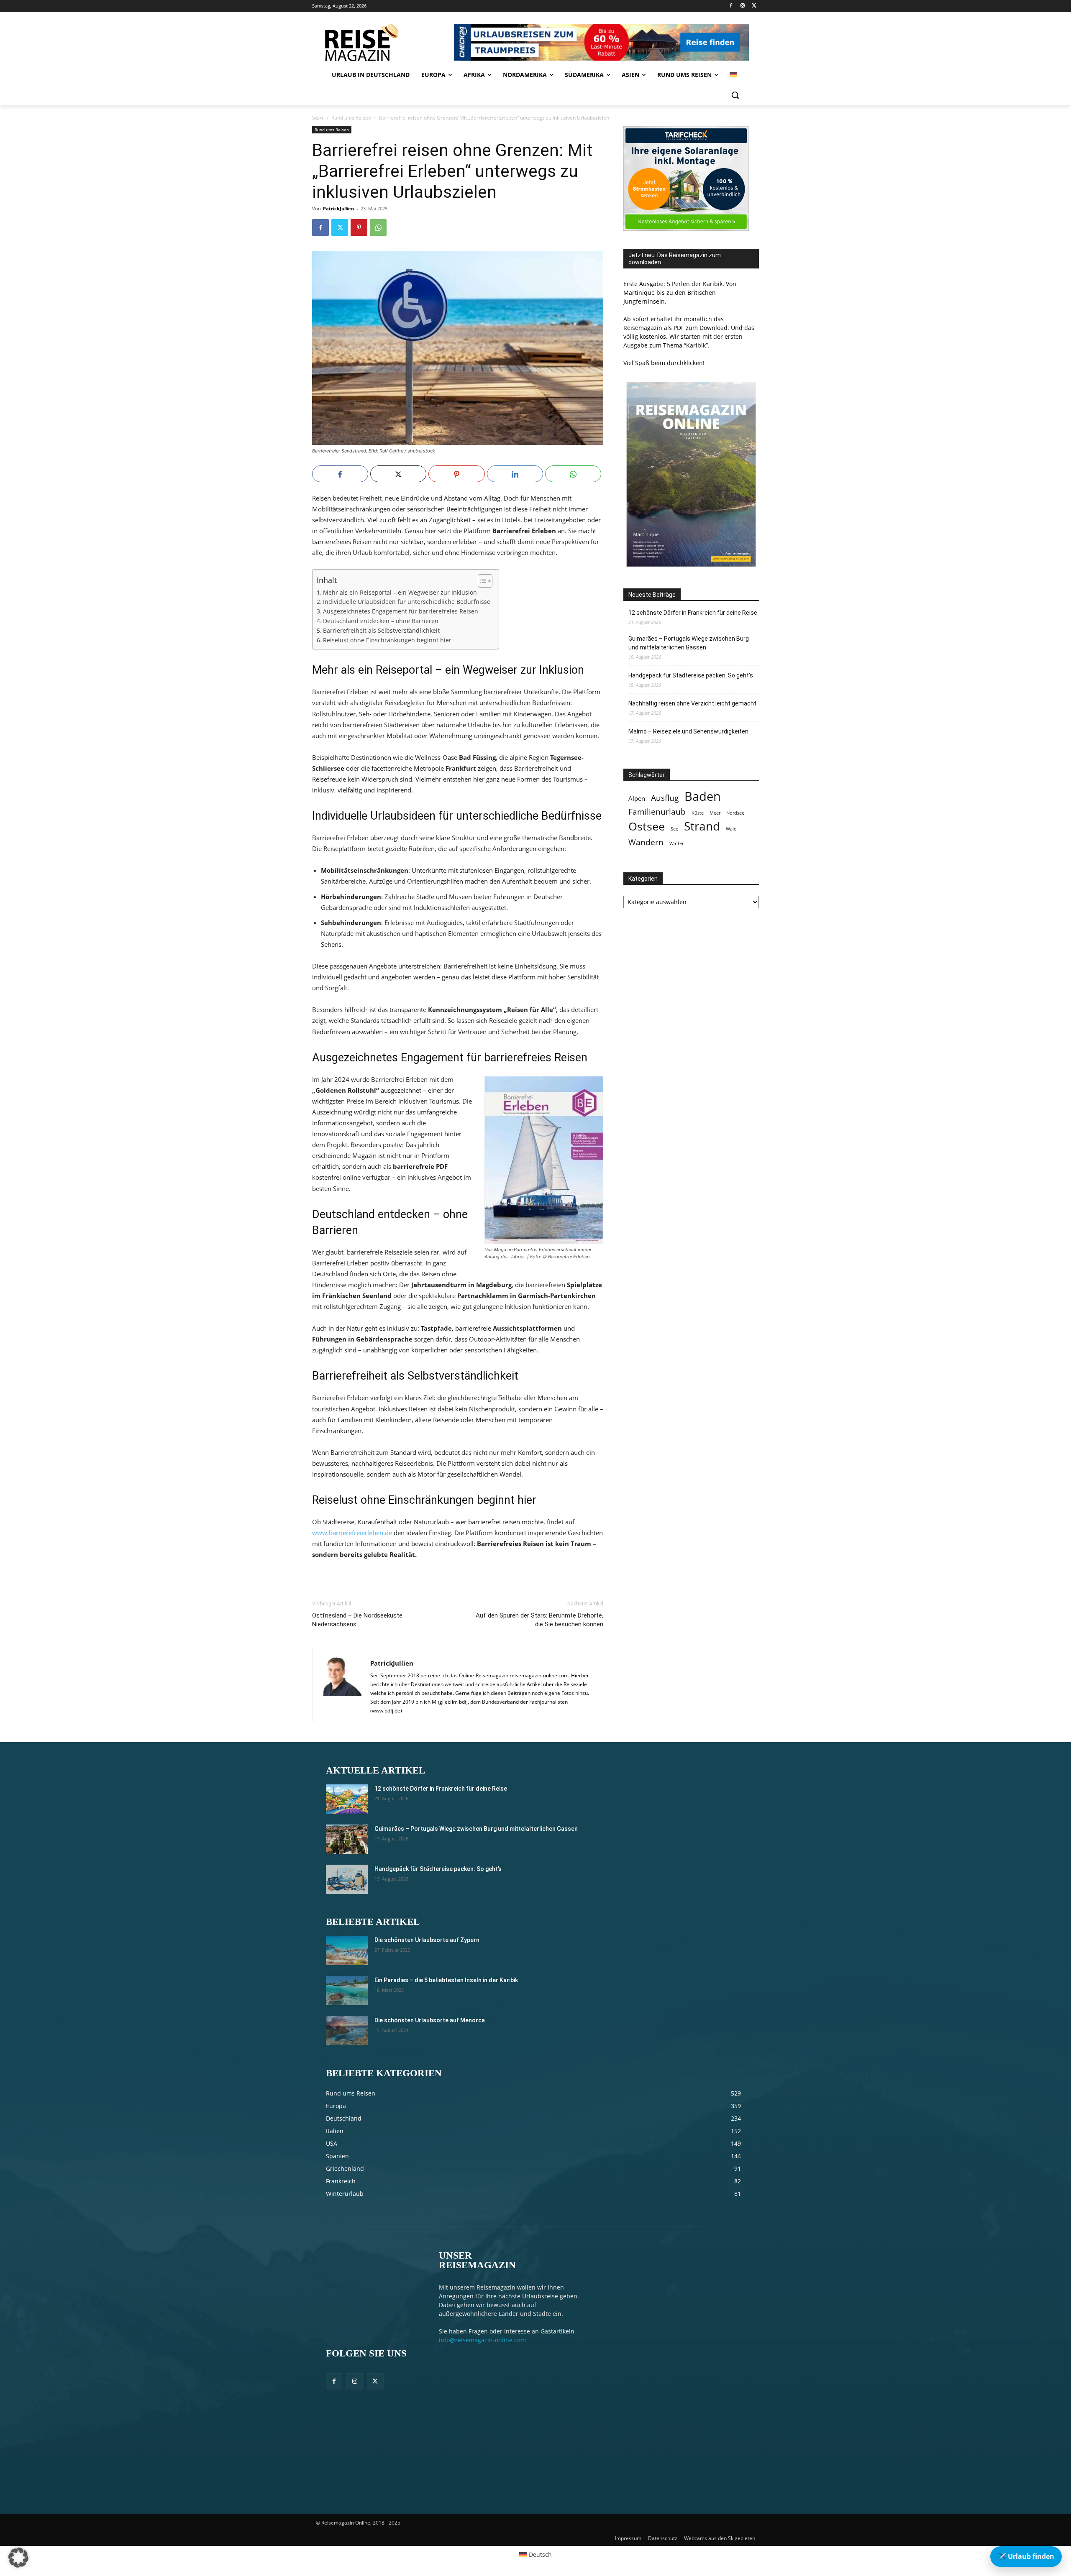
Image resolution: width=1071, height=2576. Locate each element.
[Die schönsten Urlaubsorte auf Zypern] (347, 1950)
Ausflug (665, 798)
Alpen (637, 799)
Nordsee (735, 813)
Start (318, 118)
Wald (731, 829)
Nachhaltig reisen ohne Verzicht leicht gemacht (692, 703)
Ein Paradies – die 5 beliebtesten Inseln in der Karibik (446, 1980)
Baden (703, 796)
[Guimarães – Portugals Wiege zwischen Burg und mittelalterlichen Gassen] (347, 1839)
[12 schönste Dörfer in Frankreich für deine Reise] (347, 1799)
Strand (702, 826)
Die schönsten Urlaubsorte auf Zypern (427, 1940)
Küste (698, 813)
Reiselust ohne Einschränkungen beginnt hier (387, 640)
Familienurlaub (657, 811)
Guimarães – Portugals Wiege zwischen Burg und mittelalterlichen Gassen (689, 643)
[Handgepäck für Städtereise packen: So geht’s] (347, 1879)
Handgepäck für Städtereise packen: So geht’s (691, 675)
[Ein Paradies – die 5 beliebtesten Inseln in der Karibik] (347, 1991)
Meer (715, 813)
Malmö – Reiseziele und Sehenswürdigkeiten (688, 731)
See (674, 829)
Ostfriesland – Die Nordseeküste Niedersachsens (357, 1620)
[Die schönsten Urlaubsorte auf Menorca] (347, 2031)
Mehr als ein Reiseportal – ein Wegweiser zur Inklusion (400, 593)
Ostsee (647, 827)
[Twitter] (754, 6)
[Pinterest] (359, 227)
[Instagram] (742, 6)
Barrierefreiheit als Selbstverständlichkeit (381, 631)
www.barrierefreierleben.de (352, 1533)
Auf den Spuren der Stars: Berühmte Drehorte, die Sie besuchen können (539, 1620)
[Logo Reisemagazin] (382, 42)
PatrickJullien (338, 208)
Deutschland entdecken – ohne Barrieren (381, 621)
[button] (735, 95)
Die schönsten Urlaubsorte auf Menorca (430, 2020)
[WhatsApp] (378, 227)
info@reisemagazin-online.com (482, 2340)
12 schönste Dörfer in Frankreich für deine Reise (693, 613)
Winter (676, 843)
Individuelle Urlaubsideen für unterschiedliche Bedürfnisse (407, 602)
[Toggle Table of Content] (481, 581)
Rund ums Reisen (351, 118)
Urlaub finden (1026, 2556)
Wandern (646, 842)
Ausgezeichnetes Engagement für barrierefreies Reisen (401, 611)
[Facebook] (731, 6)
